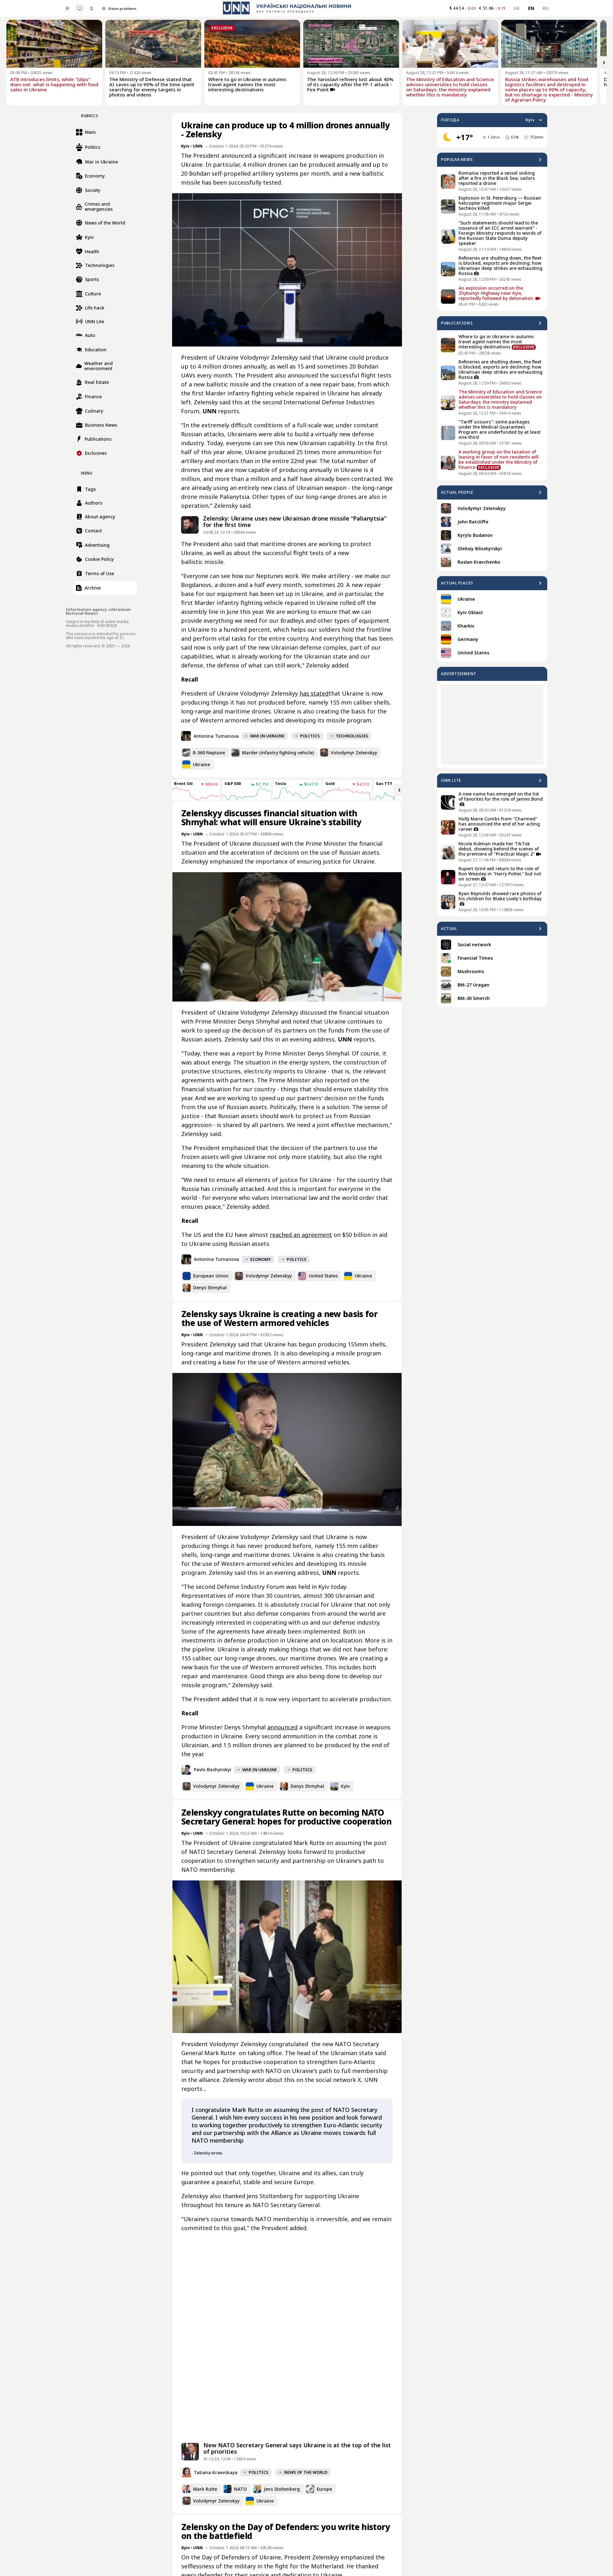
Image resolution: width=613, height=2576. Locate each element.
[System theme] (79, 8)
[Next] (604, 63)
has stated (314, 693)
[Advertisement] (492, 725)
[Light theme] (67, 8)
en (531, 8)
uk (517, 8)
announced (282, 1727)
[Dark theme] (92, 8)
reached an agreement (301, 1235)
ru (545, 8)
